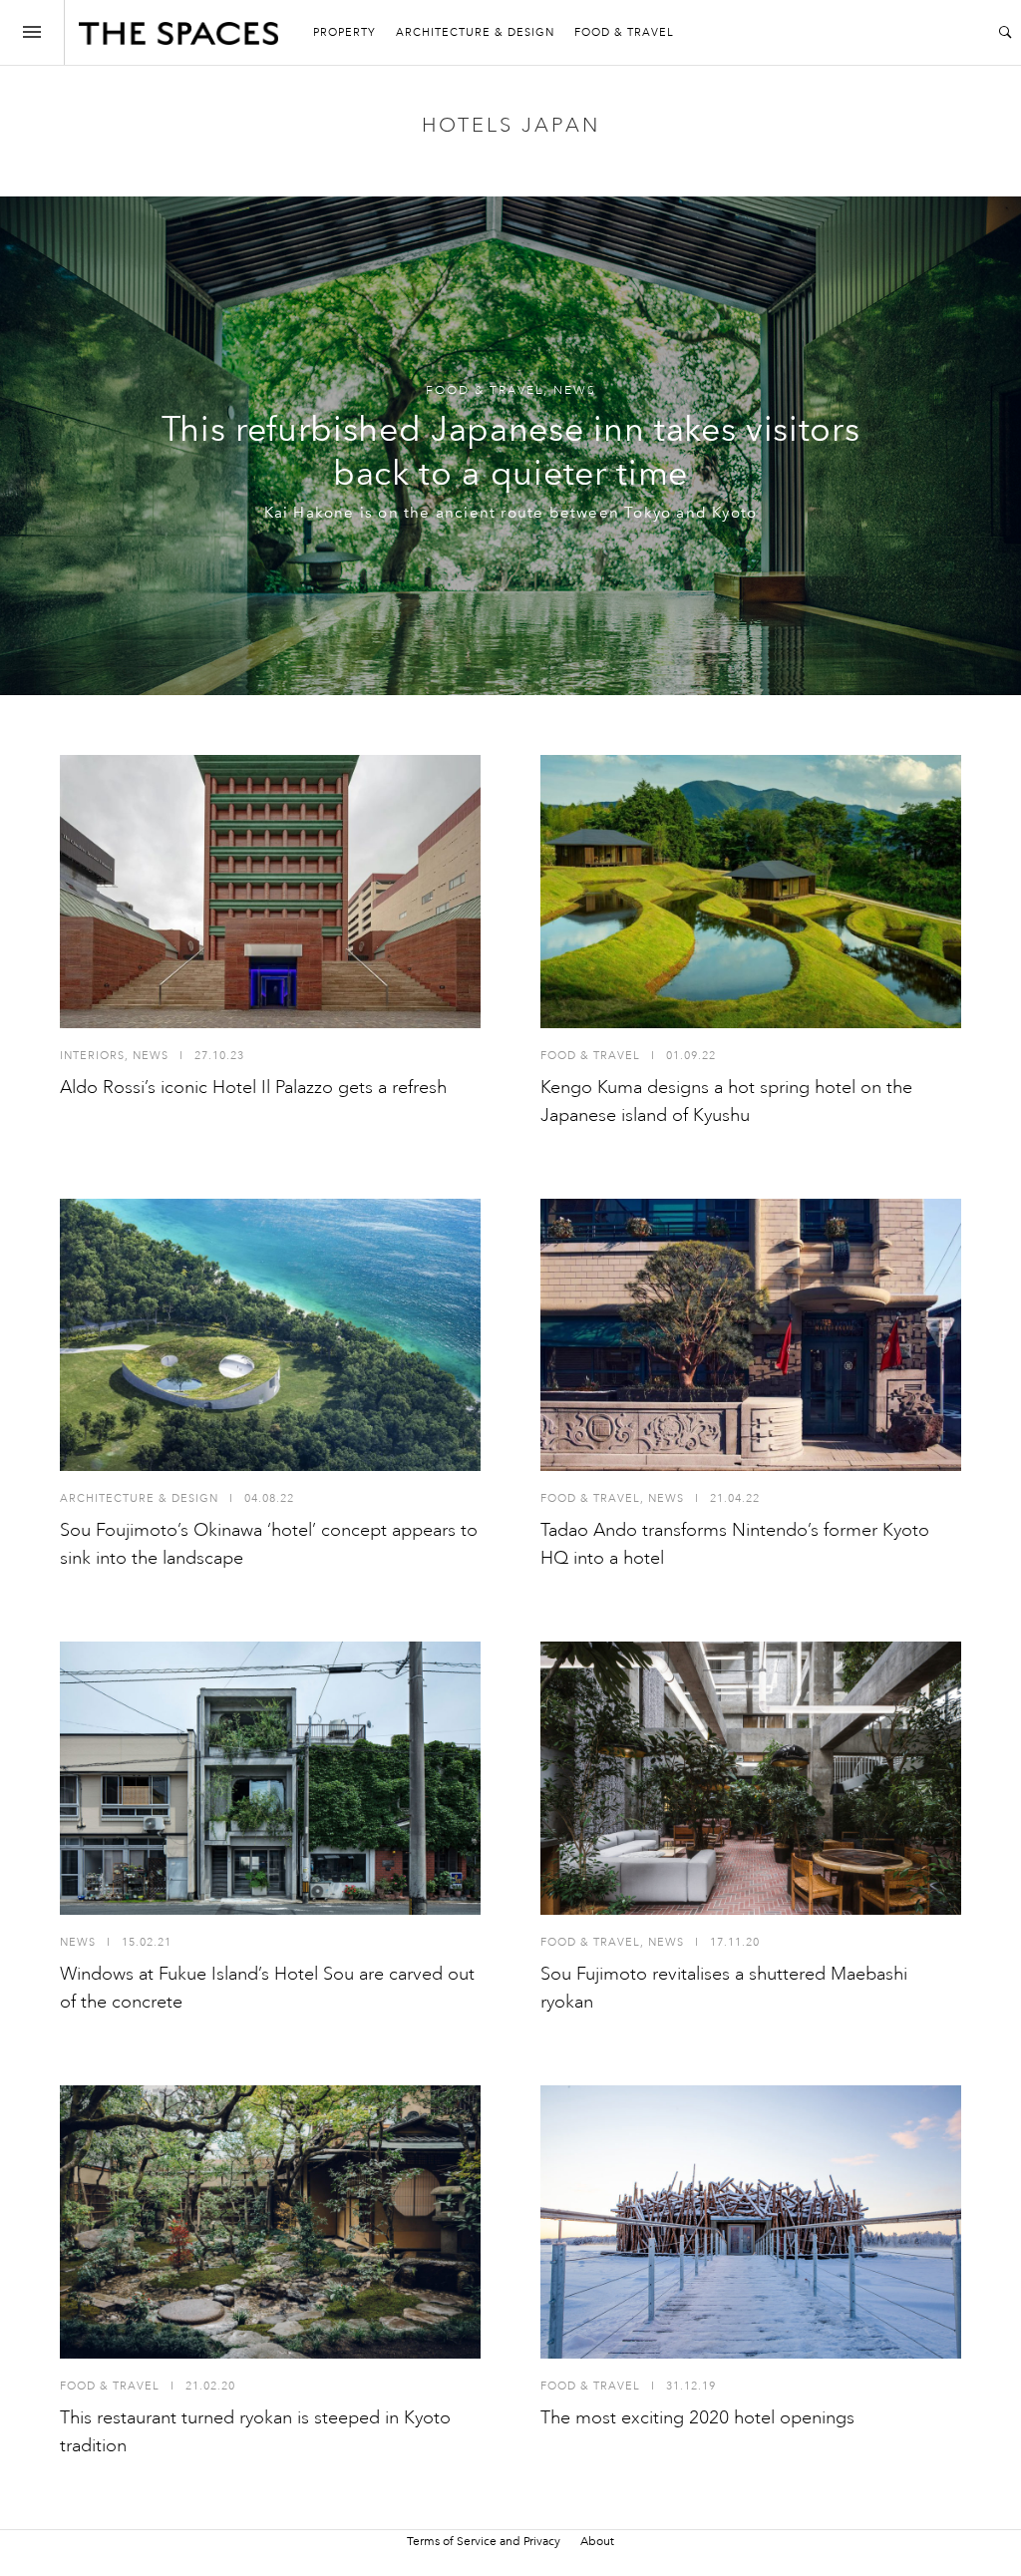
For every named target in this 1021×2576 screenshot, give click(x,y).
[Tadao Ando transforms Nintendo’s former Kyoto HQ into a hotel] (751, 1335)
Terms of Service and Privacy (484, 2541)
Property (344, 32)
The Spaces (178, 38)
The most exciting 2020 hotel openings (697, 2417)
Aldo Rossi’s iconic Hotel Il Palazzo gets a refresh (253, 1087)
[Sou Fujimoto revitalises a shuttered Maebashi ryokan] (751, 1778)
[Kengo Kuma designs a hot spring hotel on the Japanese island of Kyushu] (751, 892)
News (575, 390)
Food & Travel (624, 32)
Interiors (92, 1056)
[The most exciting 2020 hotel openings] (751, 2222)
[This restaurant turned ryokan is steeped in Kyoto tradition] (270, 2222)
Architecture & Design (475, 32)
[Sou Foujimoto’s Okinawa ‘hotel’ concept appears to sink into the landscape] (270, 1335)
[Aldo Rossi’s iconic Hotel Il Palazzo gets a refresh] (270, 892)
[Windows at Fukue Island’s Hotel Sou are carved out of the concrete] (270, 1778)
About (597, 2541)
